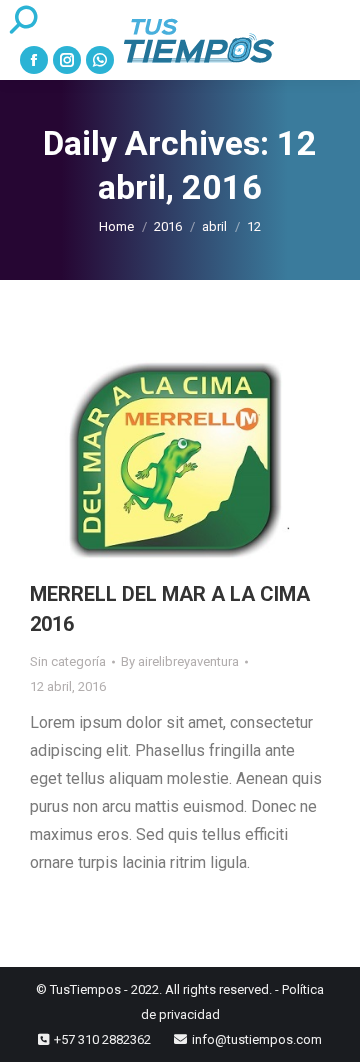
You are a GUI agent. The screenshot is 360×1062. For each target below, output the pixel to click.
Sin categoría (68, 661)
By (180, 661)
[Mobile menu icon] (331, 40)
